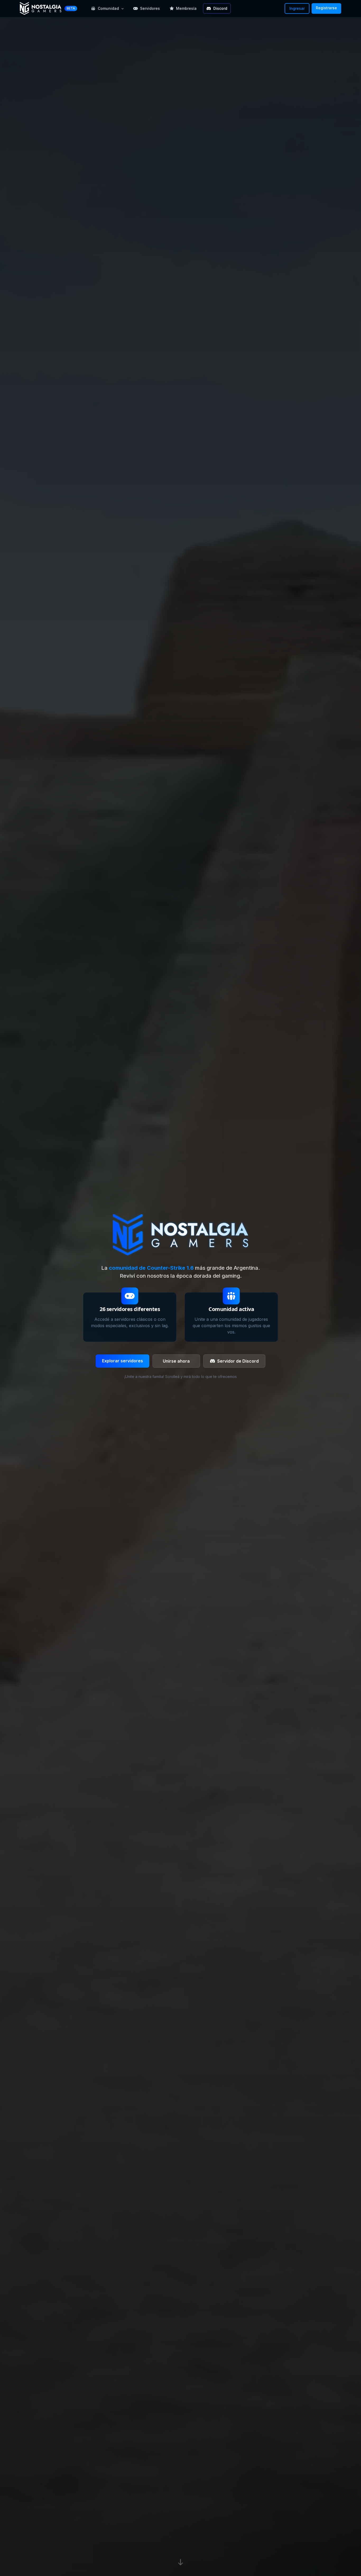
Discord (220, 8)
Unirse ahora (176, 1361)
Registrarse (326, 8)
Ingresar (297, 8)
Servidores (150, 8)
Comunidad (108, 8)
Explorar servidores (122, 1361)
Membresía (186, 8)
